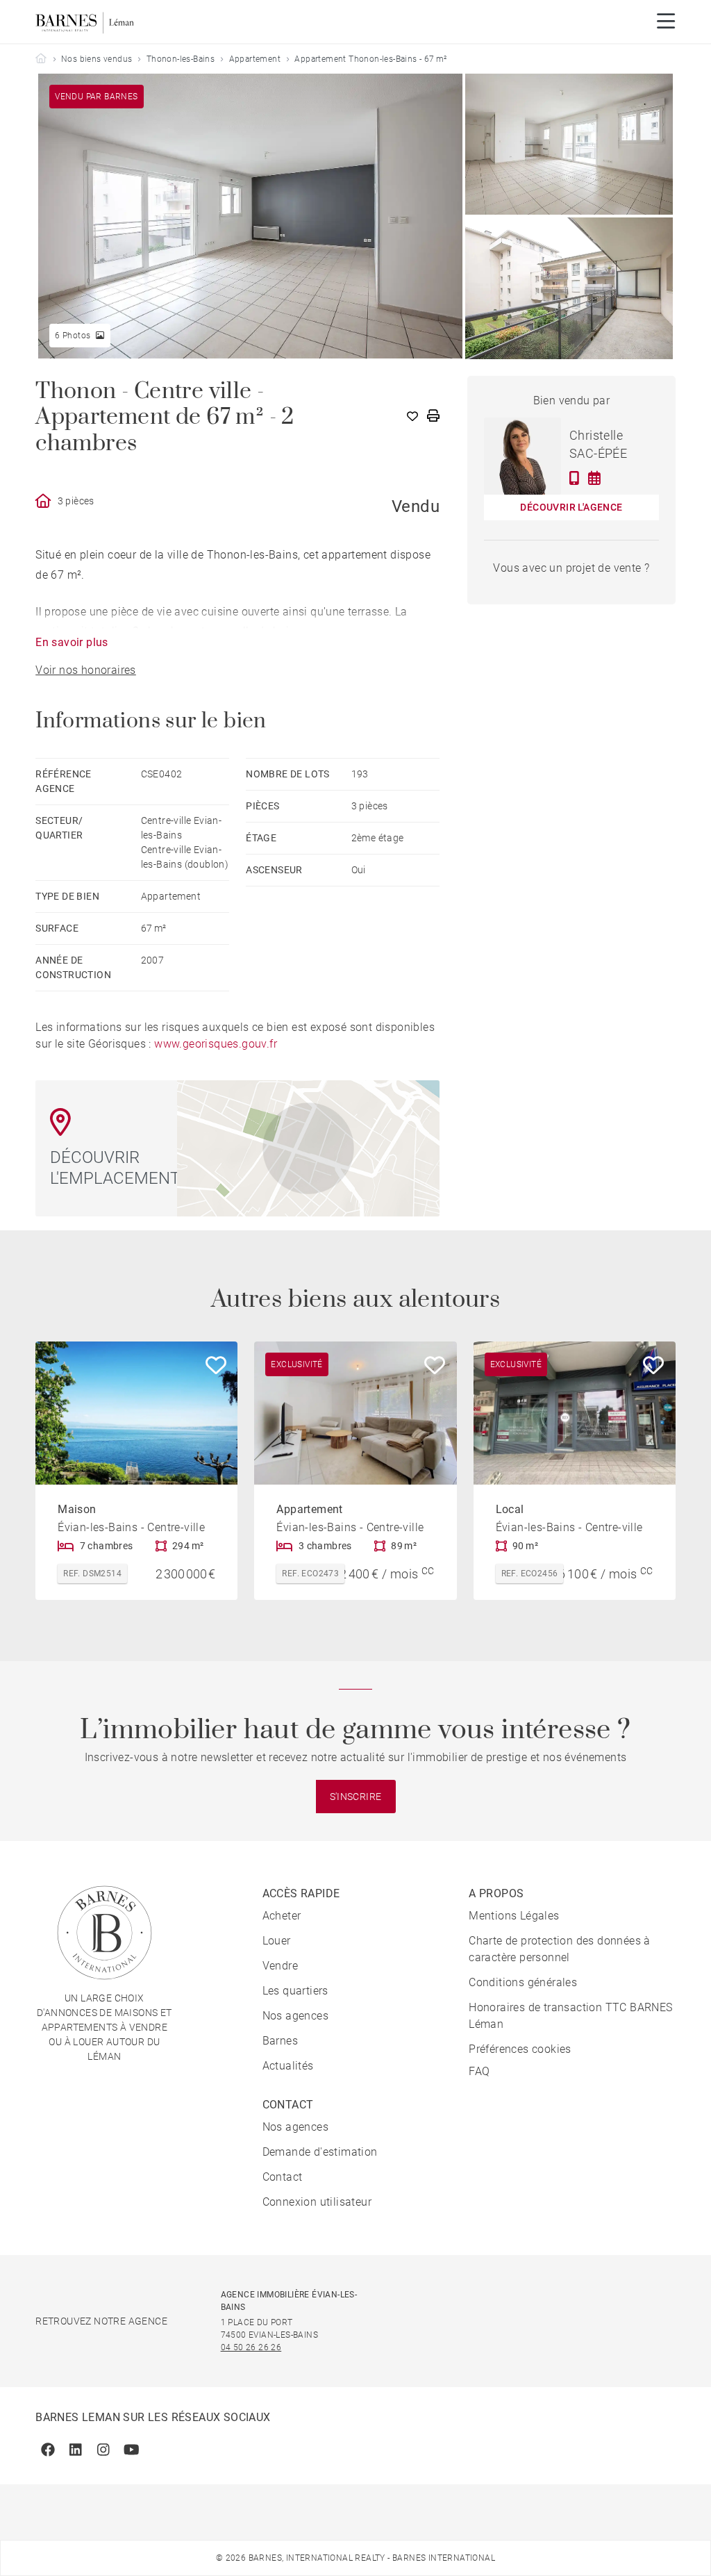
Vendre (280, 1966)
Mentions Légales (514, 1916)
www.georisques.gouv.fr (216, 1044)
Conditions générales (523, 1982)
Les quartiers (295, 1991)
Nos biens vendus (97, 59)
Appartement (255, 59)
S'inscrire (356, 1797)
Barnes (280, 2041)
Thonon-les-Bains (181, 59)
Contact (283, 2177)
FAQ (479, 2071)
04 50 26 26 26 (251, 2347)
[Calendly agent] (594, 478)
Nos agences (295, 2016)
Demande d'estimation (320, 2152)
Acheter (282, 1916)
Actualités (288, 2066)
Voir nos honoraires (86, 670)
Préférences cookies (520, 2049)
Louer (277, 1941)
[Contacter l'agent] (575, 478)
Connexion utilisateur (317, 2202)
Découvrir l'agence (571, 507)
